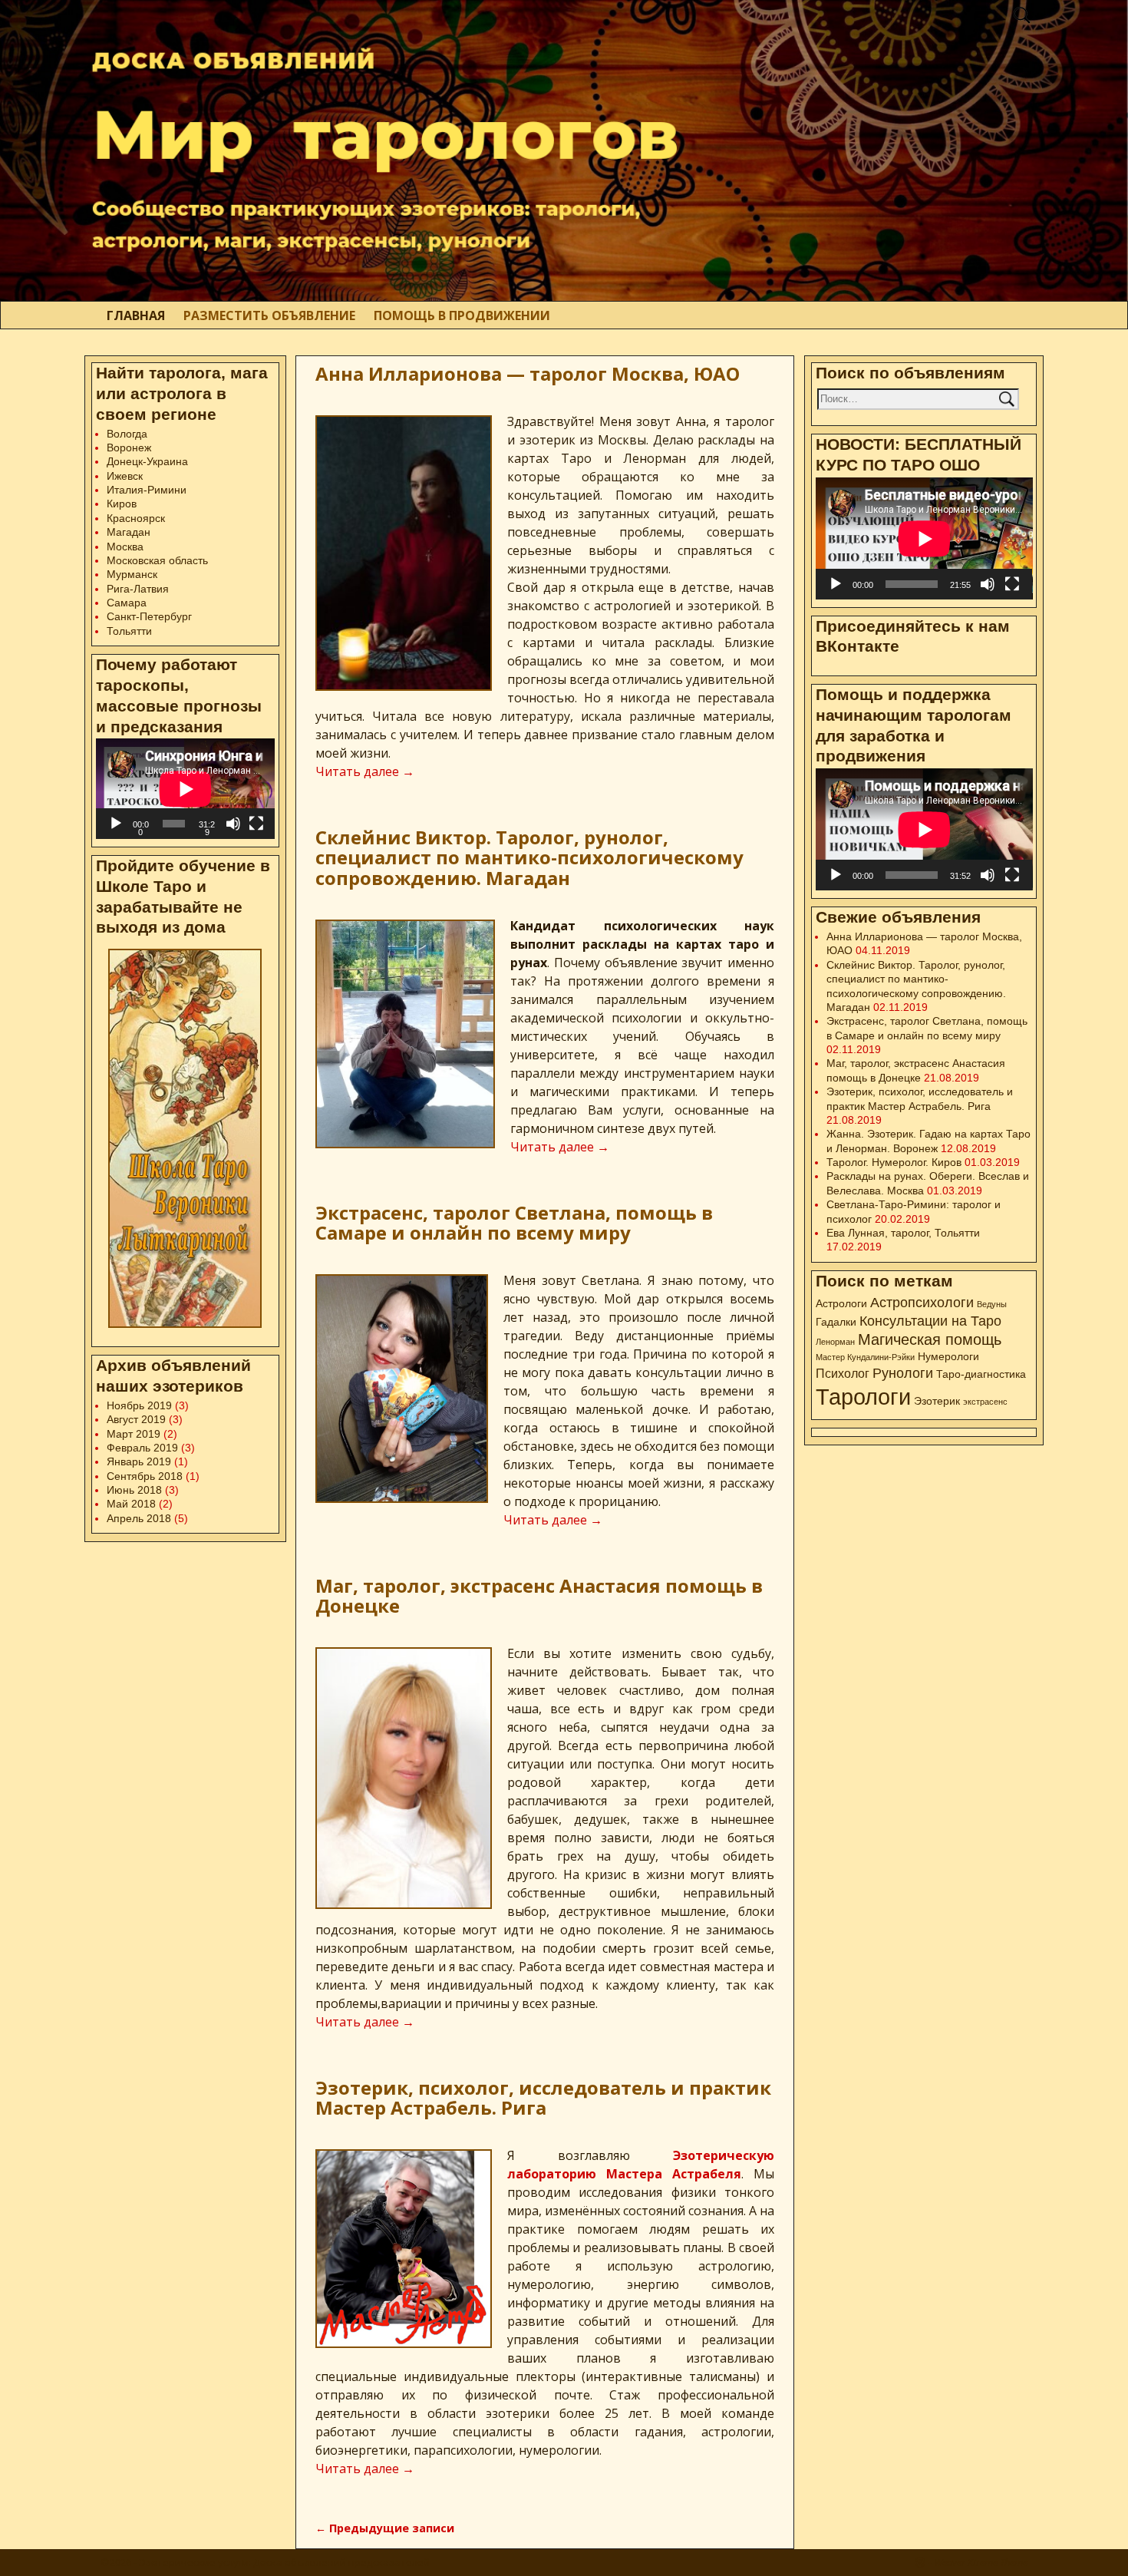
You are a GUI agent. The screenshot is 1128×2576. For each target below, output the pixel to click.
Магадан (129, 532)
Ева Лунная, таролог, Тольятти (903, 1233)
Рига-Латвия (138, 589)
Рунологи (903, 1373)
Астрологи (841, 1303)
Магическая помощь (930, 1339)
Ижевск (125, 476)
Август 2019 (136, 1419)
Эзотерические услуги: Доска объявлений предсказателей (284, 2562)
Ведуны (992, 1304)
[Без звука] (233, 824)
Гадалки (836, 1322)
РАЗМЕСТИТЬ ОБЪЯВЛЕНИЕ (269, 315)
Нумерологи (948, 1356)
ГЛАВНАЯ (136, 315)
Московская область (157, 560)
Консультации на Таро (930, 1321)
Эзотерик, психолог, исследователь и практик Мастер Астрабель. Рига (543, 2097)
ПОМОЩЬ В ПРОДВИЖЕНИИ (462, 315)
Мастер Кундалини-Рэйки (865, 1357)
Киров (122, 504)
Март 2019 (134, 1434)
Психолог (843, 1373)
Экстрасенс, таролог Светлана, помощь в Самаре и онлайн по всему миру (514, 1222)
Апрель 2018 (139, 1518)
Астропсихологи (922, 1302)
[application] (185, 789)
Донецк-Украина (147, 461)
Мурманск (132, 574)
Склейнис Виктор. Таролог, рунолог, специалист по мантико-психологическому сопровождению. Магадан (529, 857)
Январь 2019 (139, 1461)
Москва (125, 547)
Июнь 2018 (134, 1490)
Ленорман (835, 1342)
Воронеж (129, 447)
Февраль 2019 (142, 1448)
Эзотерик (937, 1401)
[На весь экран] (256, 824)
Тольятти (129, 631)
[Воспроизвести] (116, 824)
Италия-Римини (147, 490)
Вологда (127, 434)
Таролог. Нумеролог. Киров (894, 1162)
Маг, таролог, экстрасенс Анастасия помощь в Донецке (539, 1595)
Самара (127, 603)
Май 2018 (131, 1504)
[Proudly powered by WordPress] (920, 2562)
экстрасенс (985, 1402)
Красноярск (136, 518)
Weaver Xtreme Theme (981, 2562)
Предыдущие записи (385, 2528)
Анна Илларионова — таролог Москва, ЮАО (528, 373)
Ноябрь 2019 (139, 1405)
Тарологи (863, 1397)
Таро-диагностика (981, 1374)
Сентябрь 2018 (145, 1476)
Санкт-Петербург (149, 616)
